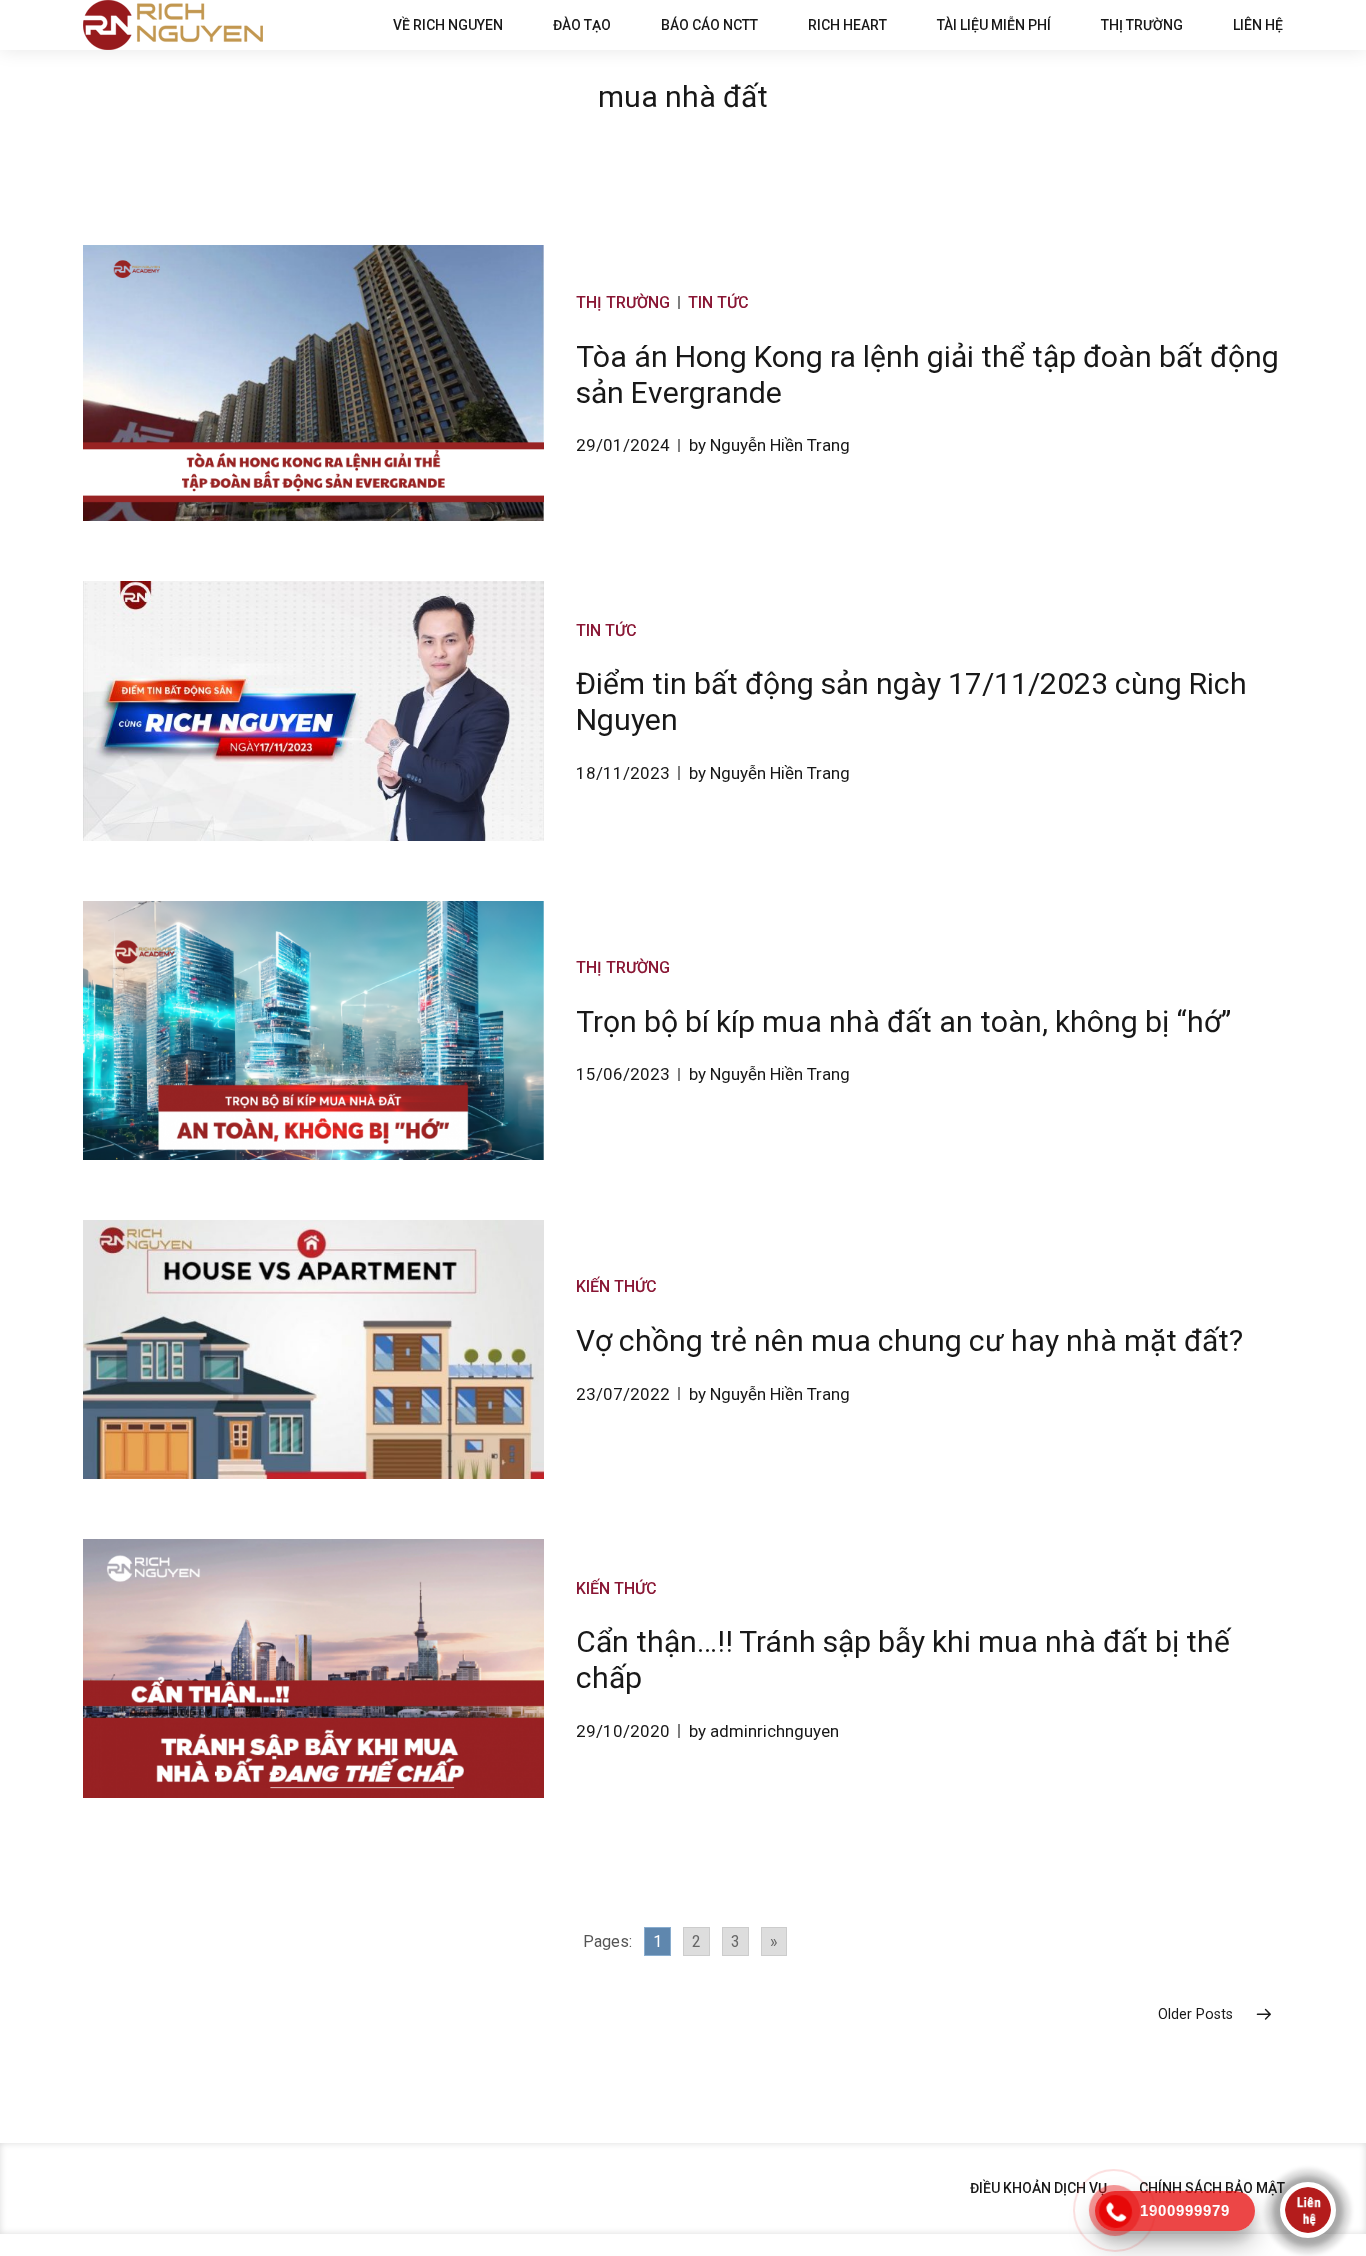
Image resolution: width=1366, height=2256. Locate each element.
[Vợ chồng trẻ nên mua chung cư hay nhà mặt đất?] (313, 1349)
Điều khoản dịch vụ (1038, 2188)
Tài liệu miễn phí (994, 25)
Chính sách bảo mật (1212, 2188)
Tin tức (718, 302)
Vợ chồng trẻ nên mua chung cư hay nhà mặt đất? (909, 1340)
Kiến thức (616, 1286)
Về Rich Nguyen (448, 25)
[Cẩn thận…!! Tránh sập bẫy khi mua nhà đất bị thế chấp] (313, 1668)
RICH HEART (847, 25)
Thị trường (1142, 25)
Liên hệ (1258, 25)
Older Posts (1195, 2014)
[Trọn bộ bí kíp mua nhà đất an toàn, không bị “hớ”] (313, 1030)
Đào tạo (582, 25)
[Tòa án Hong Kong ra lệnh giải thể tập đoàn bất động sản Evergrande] (313, 383)
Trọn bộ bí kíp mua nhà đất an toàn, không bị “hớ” (903, 1021)
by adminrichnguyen (764, 1731)
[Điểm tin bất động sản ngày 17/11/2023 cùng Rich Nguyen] (313, 710)
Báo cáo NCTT (709, 25)
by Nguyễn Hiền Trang (769, 445)
